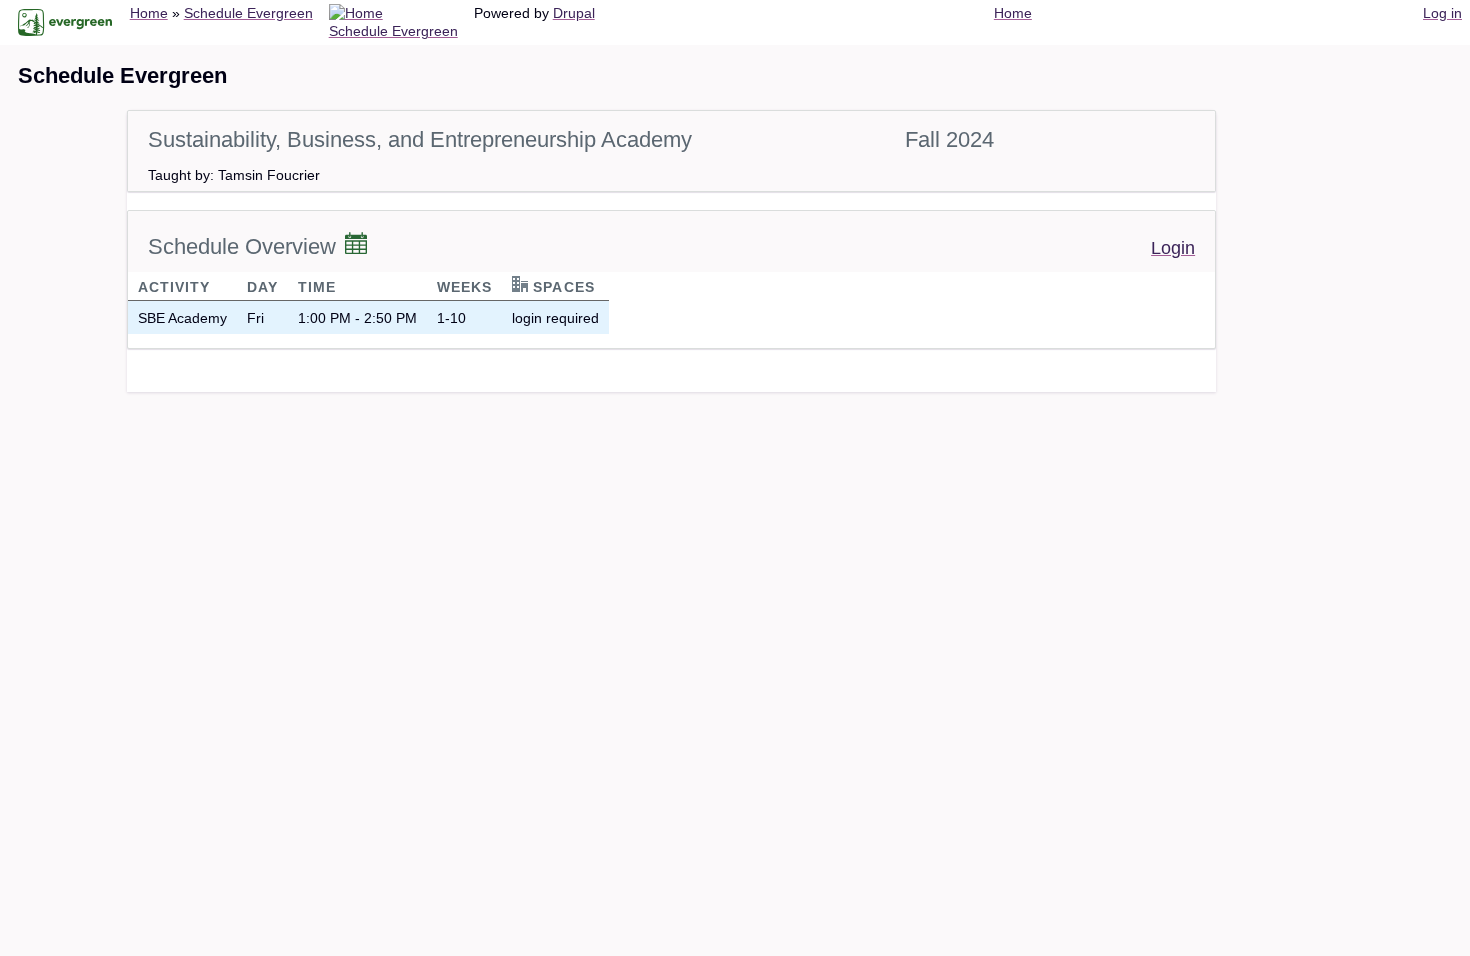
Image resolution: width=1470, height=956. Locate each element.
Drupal (574, 13)
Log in (1442, 13)
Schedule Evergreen (248, 13)
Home (149, 13)
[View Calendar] (356, 245)
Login (1173, 248)
